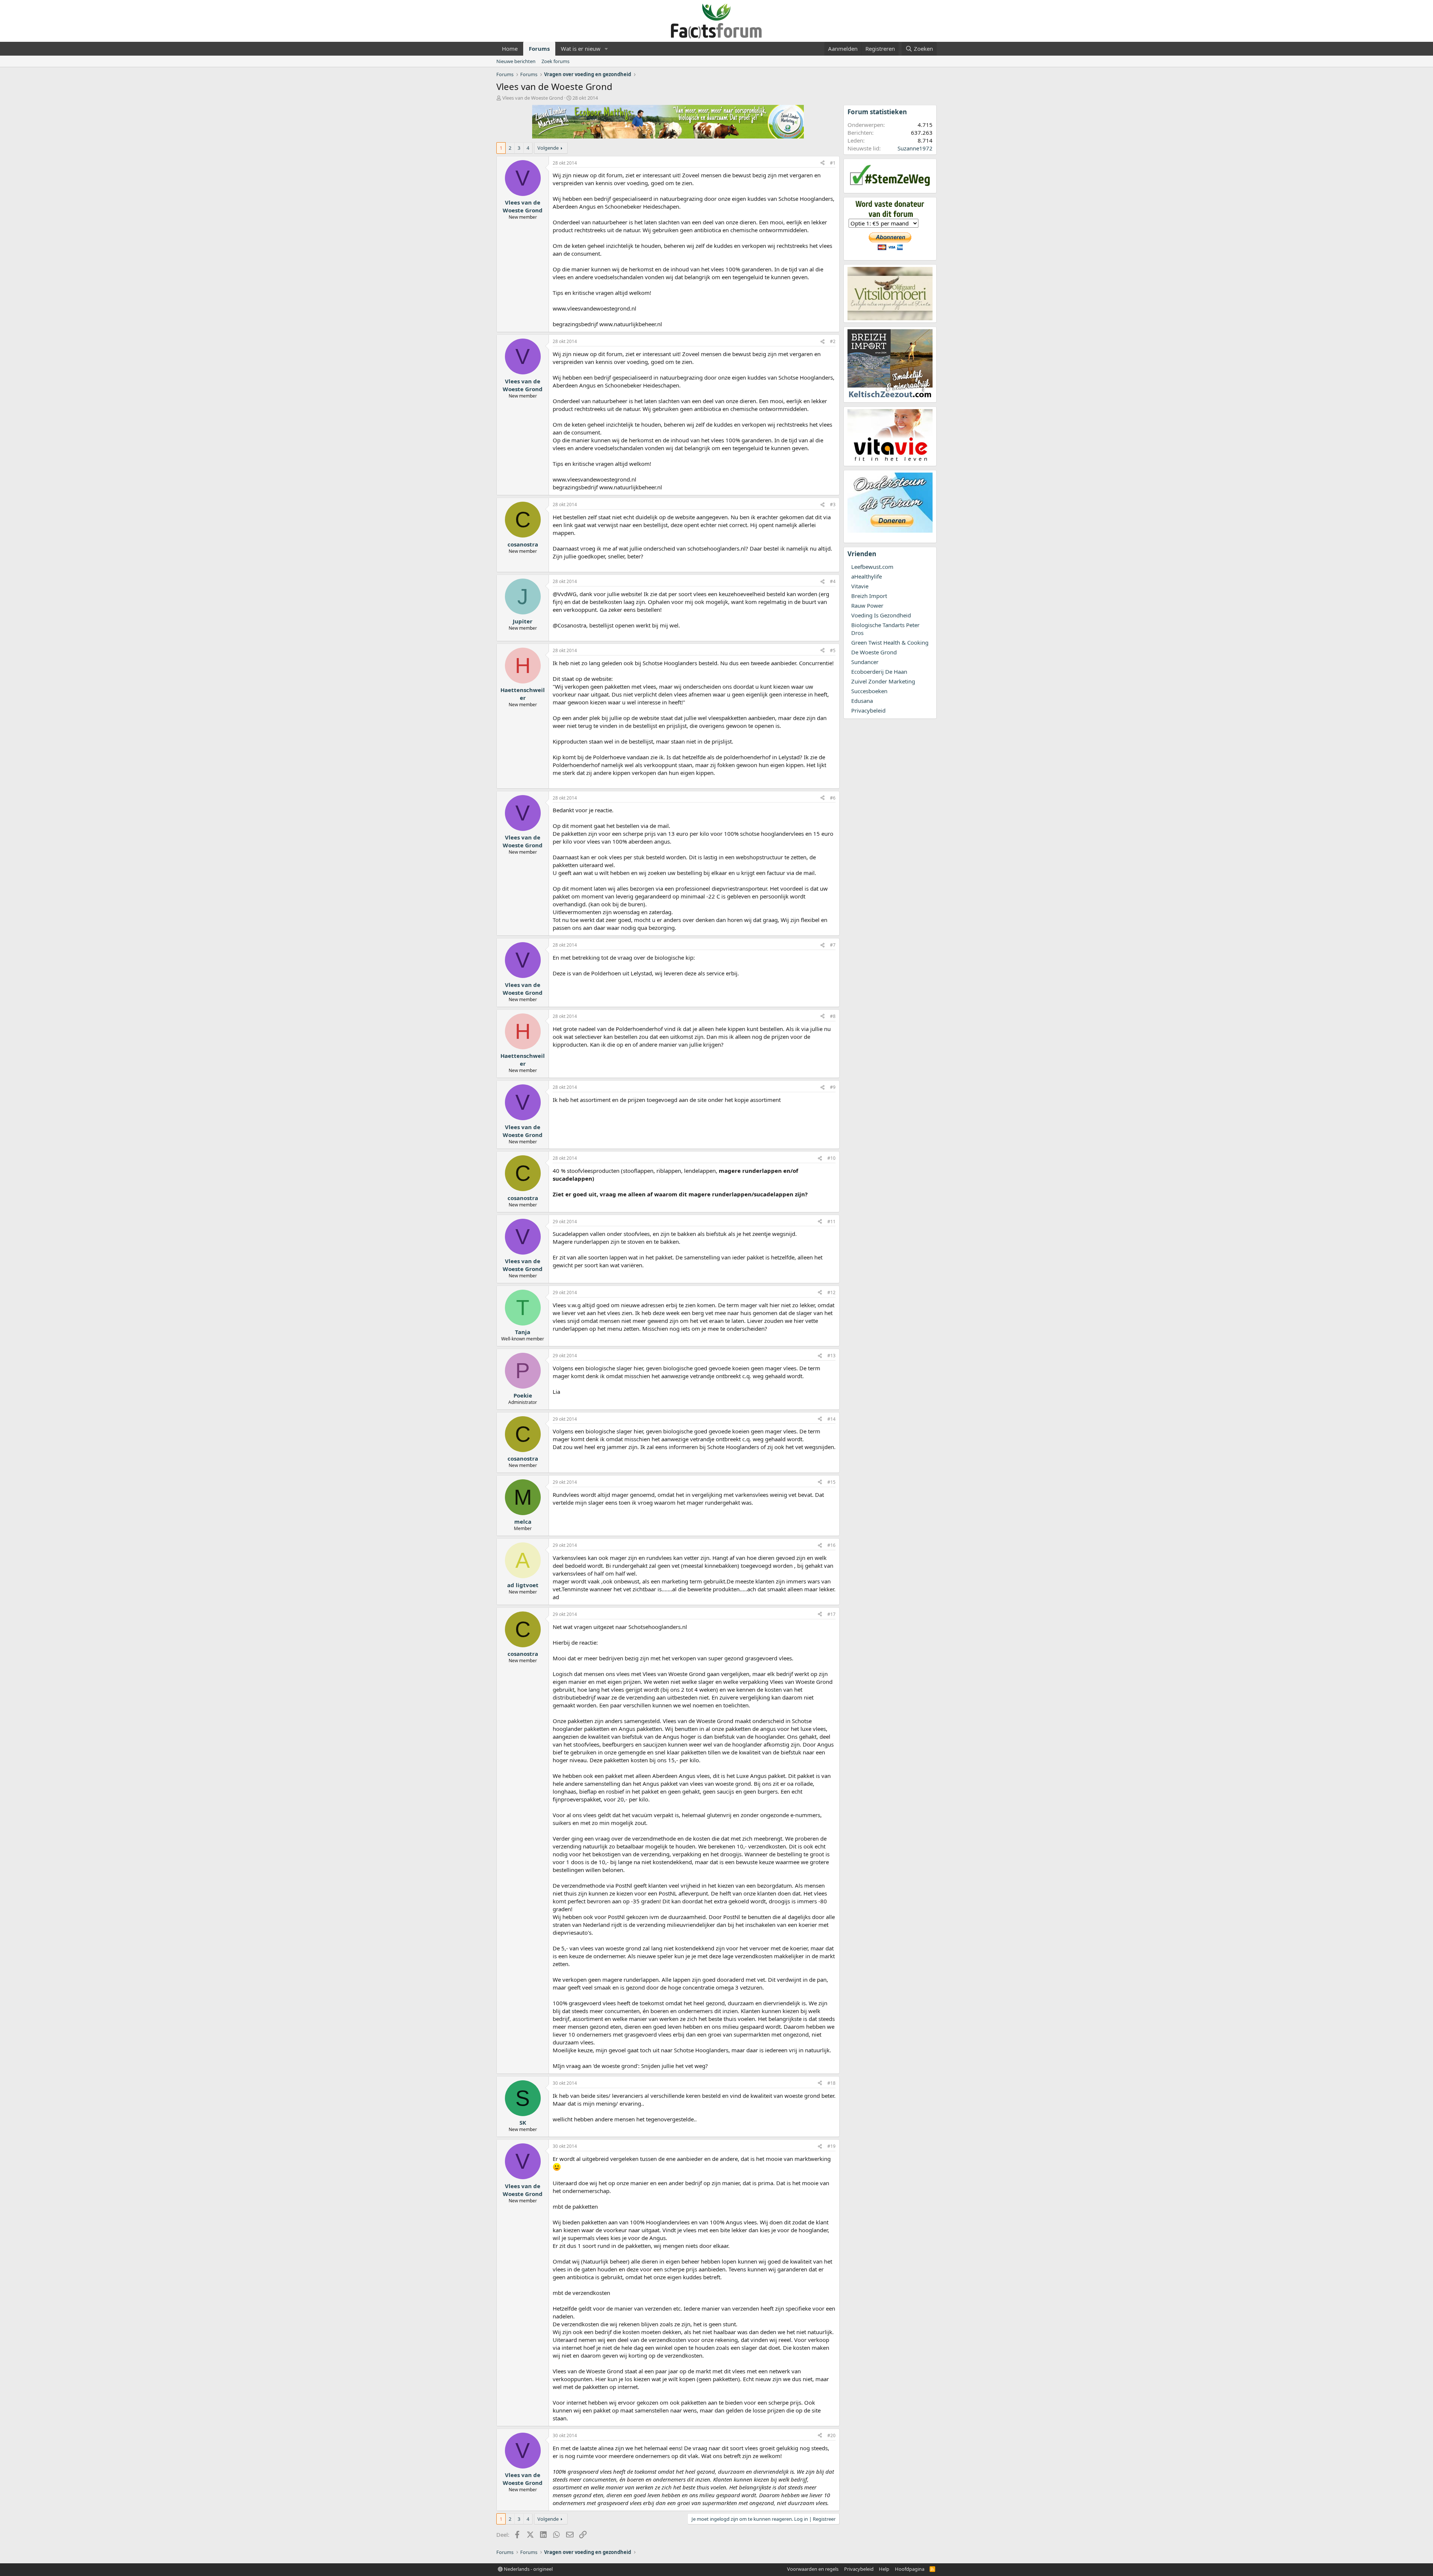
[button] (606, 49)
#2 (833, 341)
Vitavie (860, 586)
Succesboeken (869, 691)
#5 (833, 650)
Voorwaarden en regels (813, 2569)
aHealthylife (867, 576)
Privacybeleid (868, 710)
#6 (833, 798)
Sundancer (865, 662)
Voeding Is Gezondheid (881, 615)
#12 (831, 1292)
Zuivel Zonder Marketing (883, 681)
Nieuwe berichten (516, 61)
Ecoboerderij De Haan (879, 672)
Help (884, 2569)
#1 (833, 163)
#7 (833, 945)
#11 (831, 1222)
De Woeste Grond (874, 652)
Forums (539, 49)
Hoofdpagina (910, 2569)
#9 (833, 1087)
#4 (833, 581)
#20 (831, 2435)
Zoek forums (555, 61)
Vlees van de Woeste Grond (533, 98)
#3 (833, 504)
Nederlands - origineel (528, 2569)
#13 (831, 1356)
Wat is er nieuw (581, 49)
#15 (831, 1482)
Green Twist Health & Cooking (890, 642)
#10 (831, 1158)
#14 (831, 1419)
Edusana (862, 701)
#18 (831, 2083)
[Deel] (822, 163)
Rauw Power (867, 605)
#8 (833, 1016)
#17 (831, 1614)
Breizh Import (869, 596)
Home (510, 49)
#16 (831, 1545)
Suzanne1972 (915, 148)
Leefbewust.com (872, 567)
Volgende (548, 148)
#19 (831, 2146)
